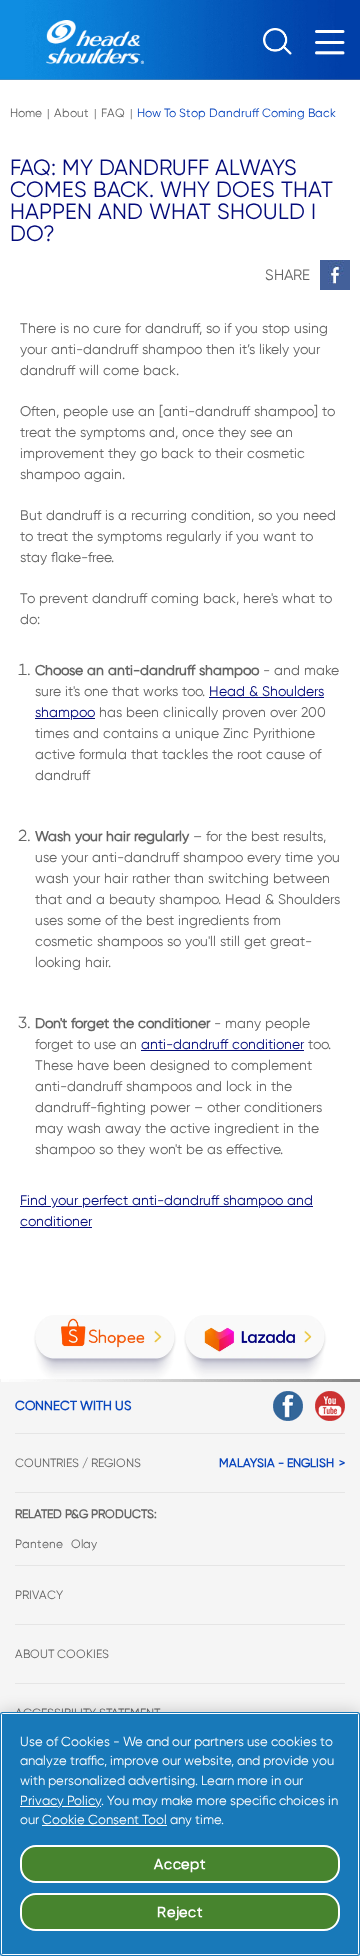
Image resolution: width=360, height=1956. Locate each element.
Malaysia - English (276, 1463)
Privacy (39, 1595)
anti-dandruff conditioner (222, 1044)
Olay (84, 1544)
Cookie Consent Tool (104, 1819)
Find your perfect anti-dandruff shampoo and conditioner (166, 1210)
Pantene (39, 1544)
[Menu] (335, 47)
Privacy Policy (60, 1800)
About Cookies (62, 1654)
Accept (179, 1864)
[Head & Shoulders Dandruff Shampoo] (72, 40)
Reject (179, 1912)
